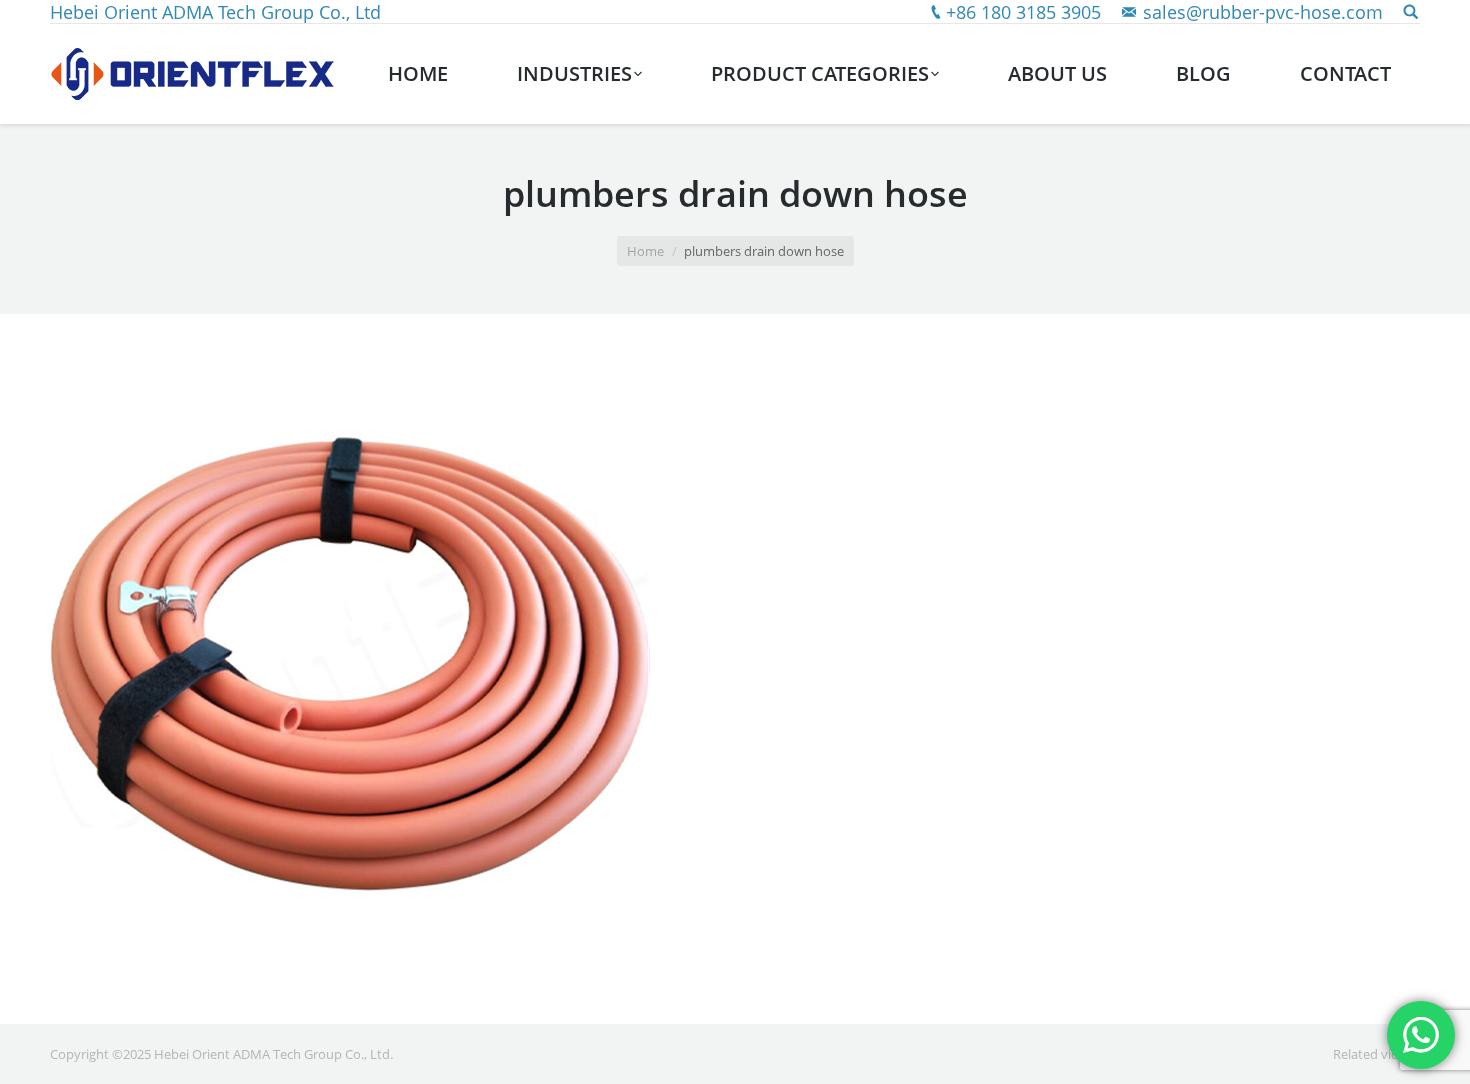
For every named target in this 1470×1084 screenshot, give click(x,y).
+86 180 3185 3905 (1023, 12)
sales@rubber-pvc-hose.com (1263, 12)
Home (645, 251)
